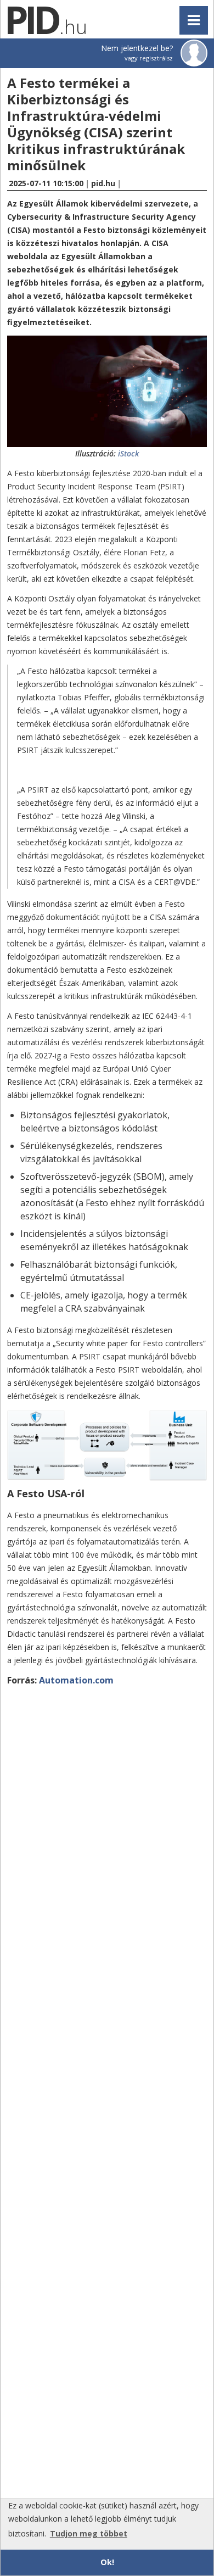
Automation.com (76, 1680)
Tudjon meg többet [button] (89, 2533)
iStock (128, 453)
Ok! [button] (107, 2562)
